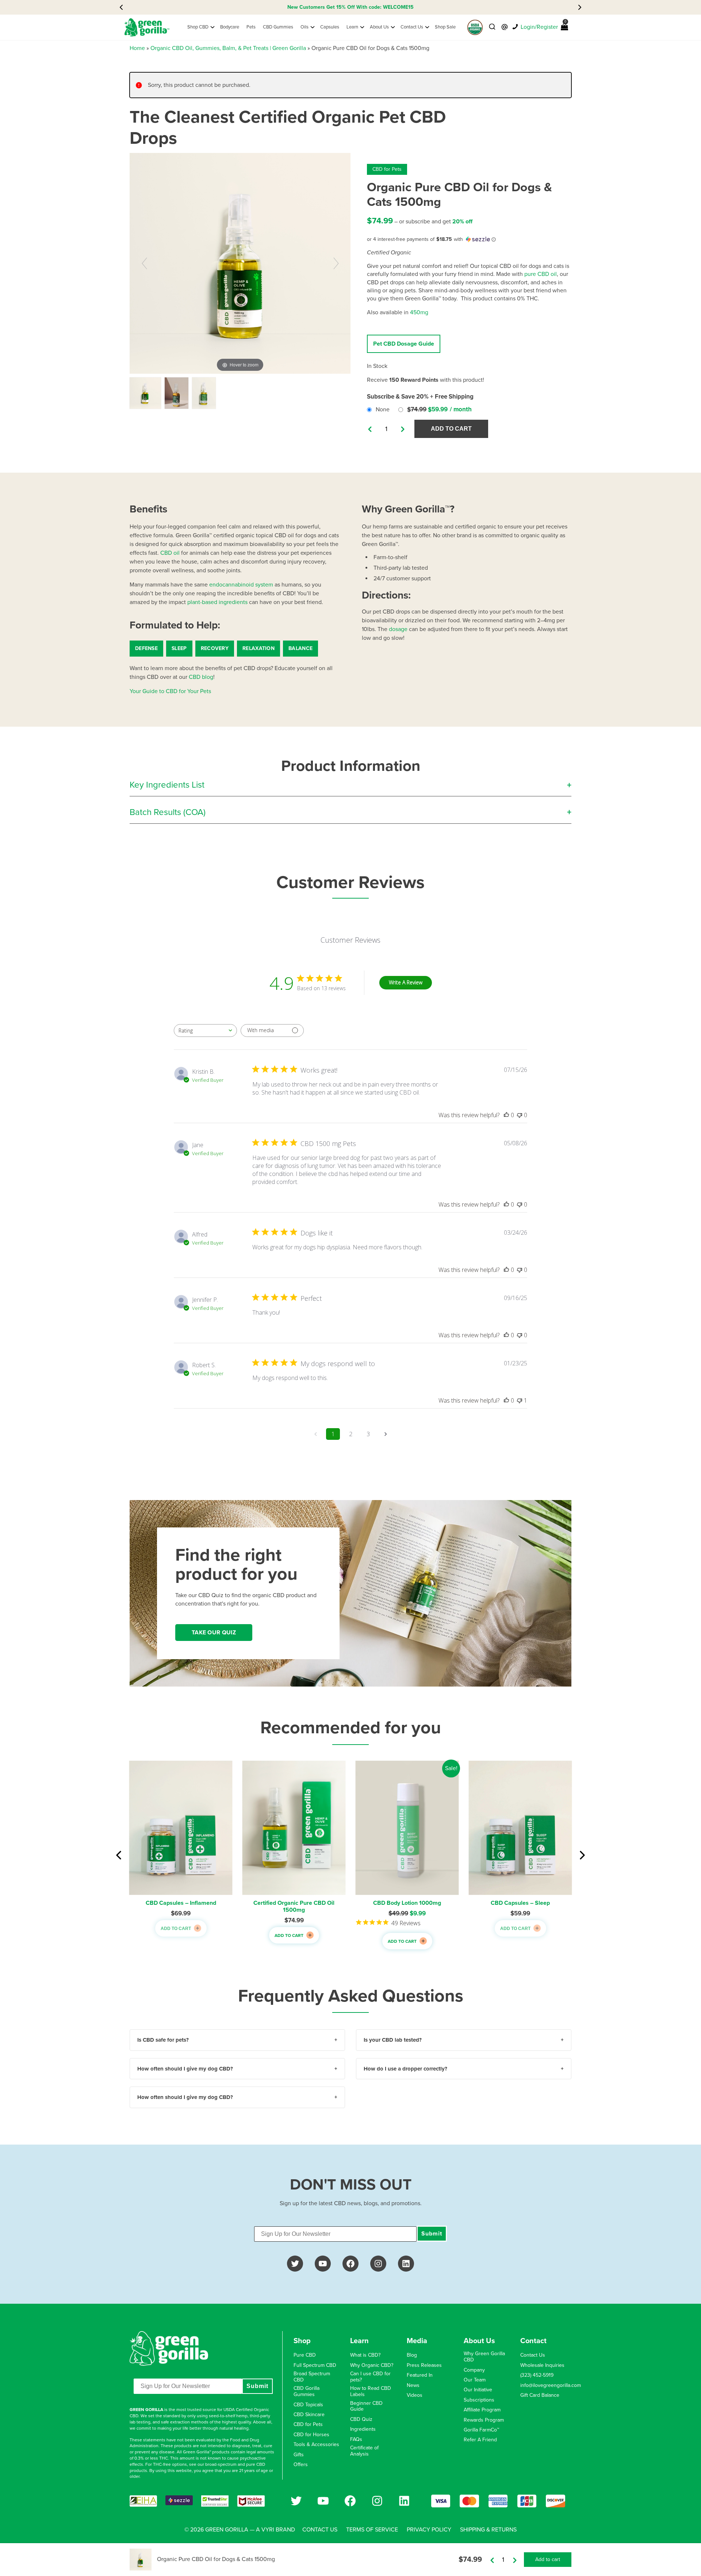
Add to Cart (176, 1935)
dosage (398, 629)
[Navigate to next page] (386, 1434)
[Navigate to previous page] (315, 1434)
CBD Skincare (309, 2415)
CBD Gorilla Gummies (307, 2392)
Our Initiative (478, 2390)
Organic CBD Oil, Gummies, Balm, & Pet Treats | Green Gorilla (228, 48)
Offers (301, 2465)
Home (137, 48)
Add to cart (451, 429)
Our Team (475, 2380)
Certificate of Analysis (364, 2451)
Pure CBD (305, 2355)
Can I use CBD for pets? (370, 2377)
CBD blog (201, 677)
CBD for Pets (387, 169)
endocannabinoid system (241, 585)
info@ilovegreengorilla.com (551, 2385)
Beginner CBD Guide (366, 2406)
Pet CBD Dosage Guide (404, 344)
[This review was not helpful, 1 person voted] (520, 1400)
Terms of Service (372, 2530)
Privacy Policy (429, 2530)
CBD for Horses (311, 2435)
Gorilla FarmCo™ (481, 2430)
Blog (412, 2355)
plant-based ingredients (217, 602)
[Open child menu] (212, 27)
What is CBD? (365, 2355)
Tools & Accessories (316, 2445)
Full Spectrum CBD (315, 2365)
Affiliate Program (482, 2410)
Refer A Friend (480, 2440)
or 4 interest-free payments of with (415, 239)
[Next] (336, 263)
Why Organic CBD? (372, 2365)
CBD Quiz (361, 2419)
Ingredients (363, 2429)
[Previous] (144, 263)
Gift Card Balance (540, 2395)
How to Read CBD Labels (371, 2392)
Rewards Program (484, 2420)
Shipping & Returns (488, 2530)
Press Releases (424, 2365)
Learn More (392, 7)
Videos (415, 2395)
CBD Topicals (308, 2405)
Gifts (299, 2455)
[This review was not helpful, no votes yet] (520, 1115)
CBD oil (170, 553)
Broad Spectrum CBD (312, 2377)
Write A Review (406, 982)
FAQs (356, 2439)
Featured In (420, 2375)
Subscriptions (479, 2400)
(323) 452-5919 (537, 2375)
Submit (432, 2234)
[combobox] (205, 1031)
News (413, 2385)
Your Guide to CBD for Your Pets (170, 691)
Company (474, 2370)
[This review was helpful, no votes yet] (506, 1115)
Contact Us (533, 2355)
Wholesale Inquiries (542, 2365)
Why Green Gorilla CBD (484, 2357)
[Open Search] (492, 27)
